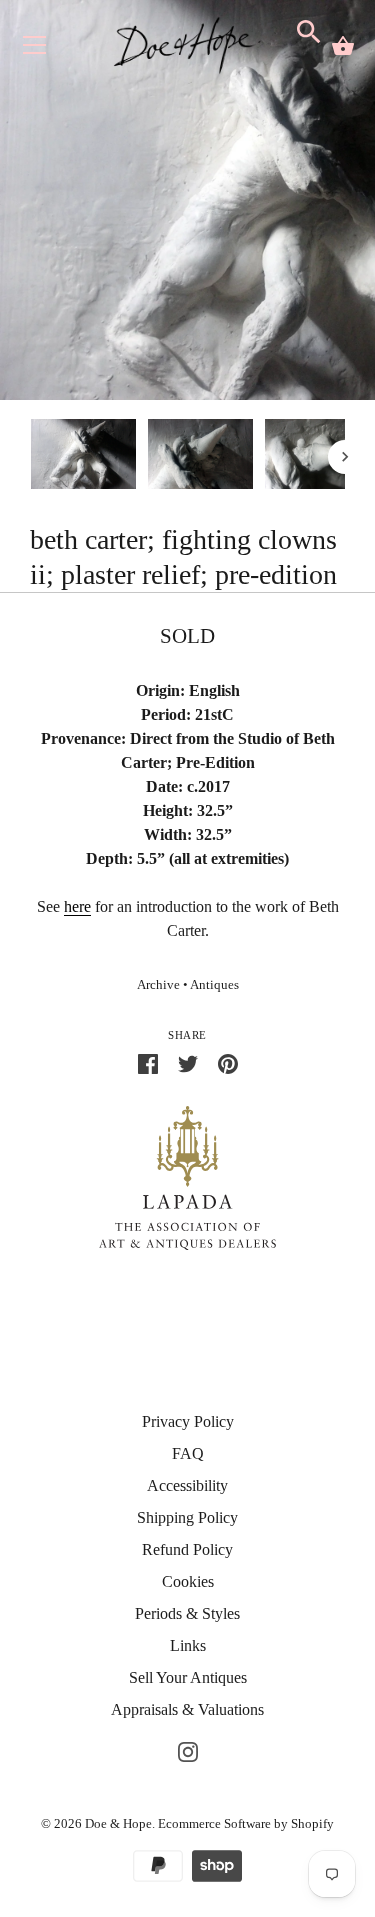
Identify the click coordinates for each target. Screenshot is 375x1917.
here (77, 906)
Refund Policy (187, 1549)
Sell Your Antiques (188, 1677)
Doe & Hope (118, 1823)
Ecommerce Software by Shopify (246, 1823)
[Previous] (30, 457)
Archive (158, 985)
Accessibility (187, 1485)
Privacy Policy (188, 1421)
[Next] (345, 457)
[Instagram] (188, 1749)
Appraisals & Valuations (187, 1709)
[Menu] (35, 49)
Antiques (214, 985)
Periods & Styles (187, 1613)
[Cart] (343, 46)
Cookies (188, 1581)
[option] (83, 457)
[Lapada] (187, 1176)
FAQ (188, 1453)
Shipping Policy (187, 1517)
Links (188, 1645)
